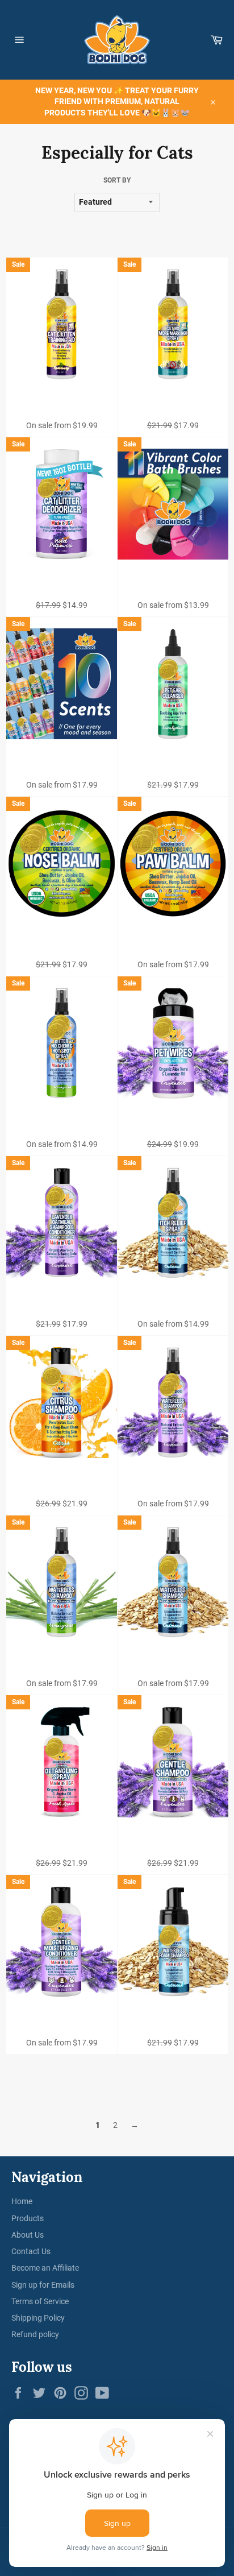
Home (22, 2201)
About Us (28, 2235)
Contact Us (31, 2251)
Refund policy (35, 2334)
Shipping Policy (38, 2318)
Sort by (117, 180)
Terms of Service (40, 2301)
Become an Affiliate (45, 2268)
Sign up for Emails (43, 2285)
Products (28, 2218)
